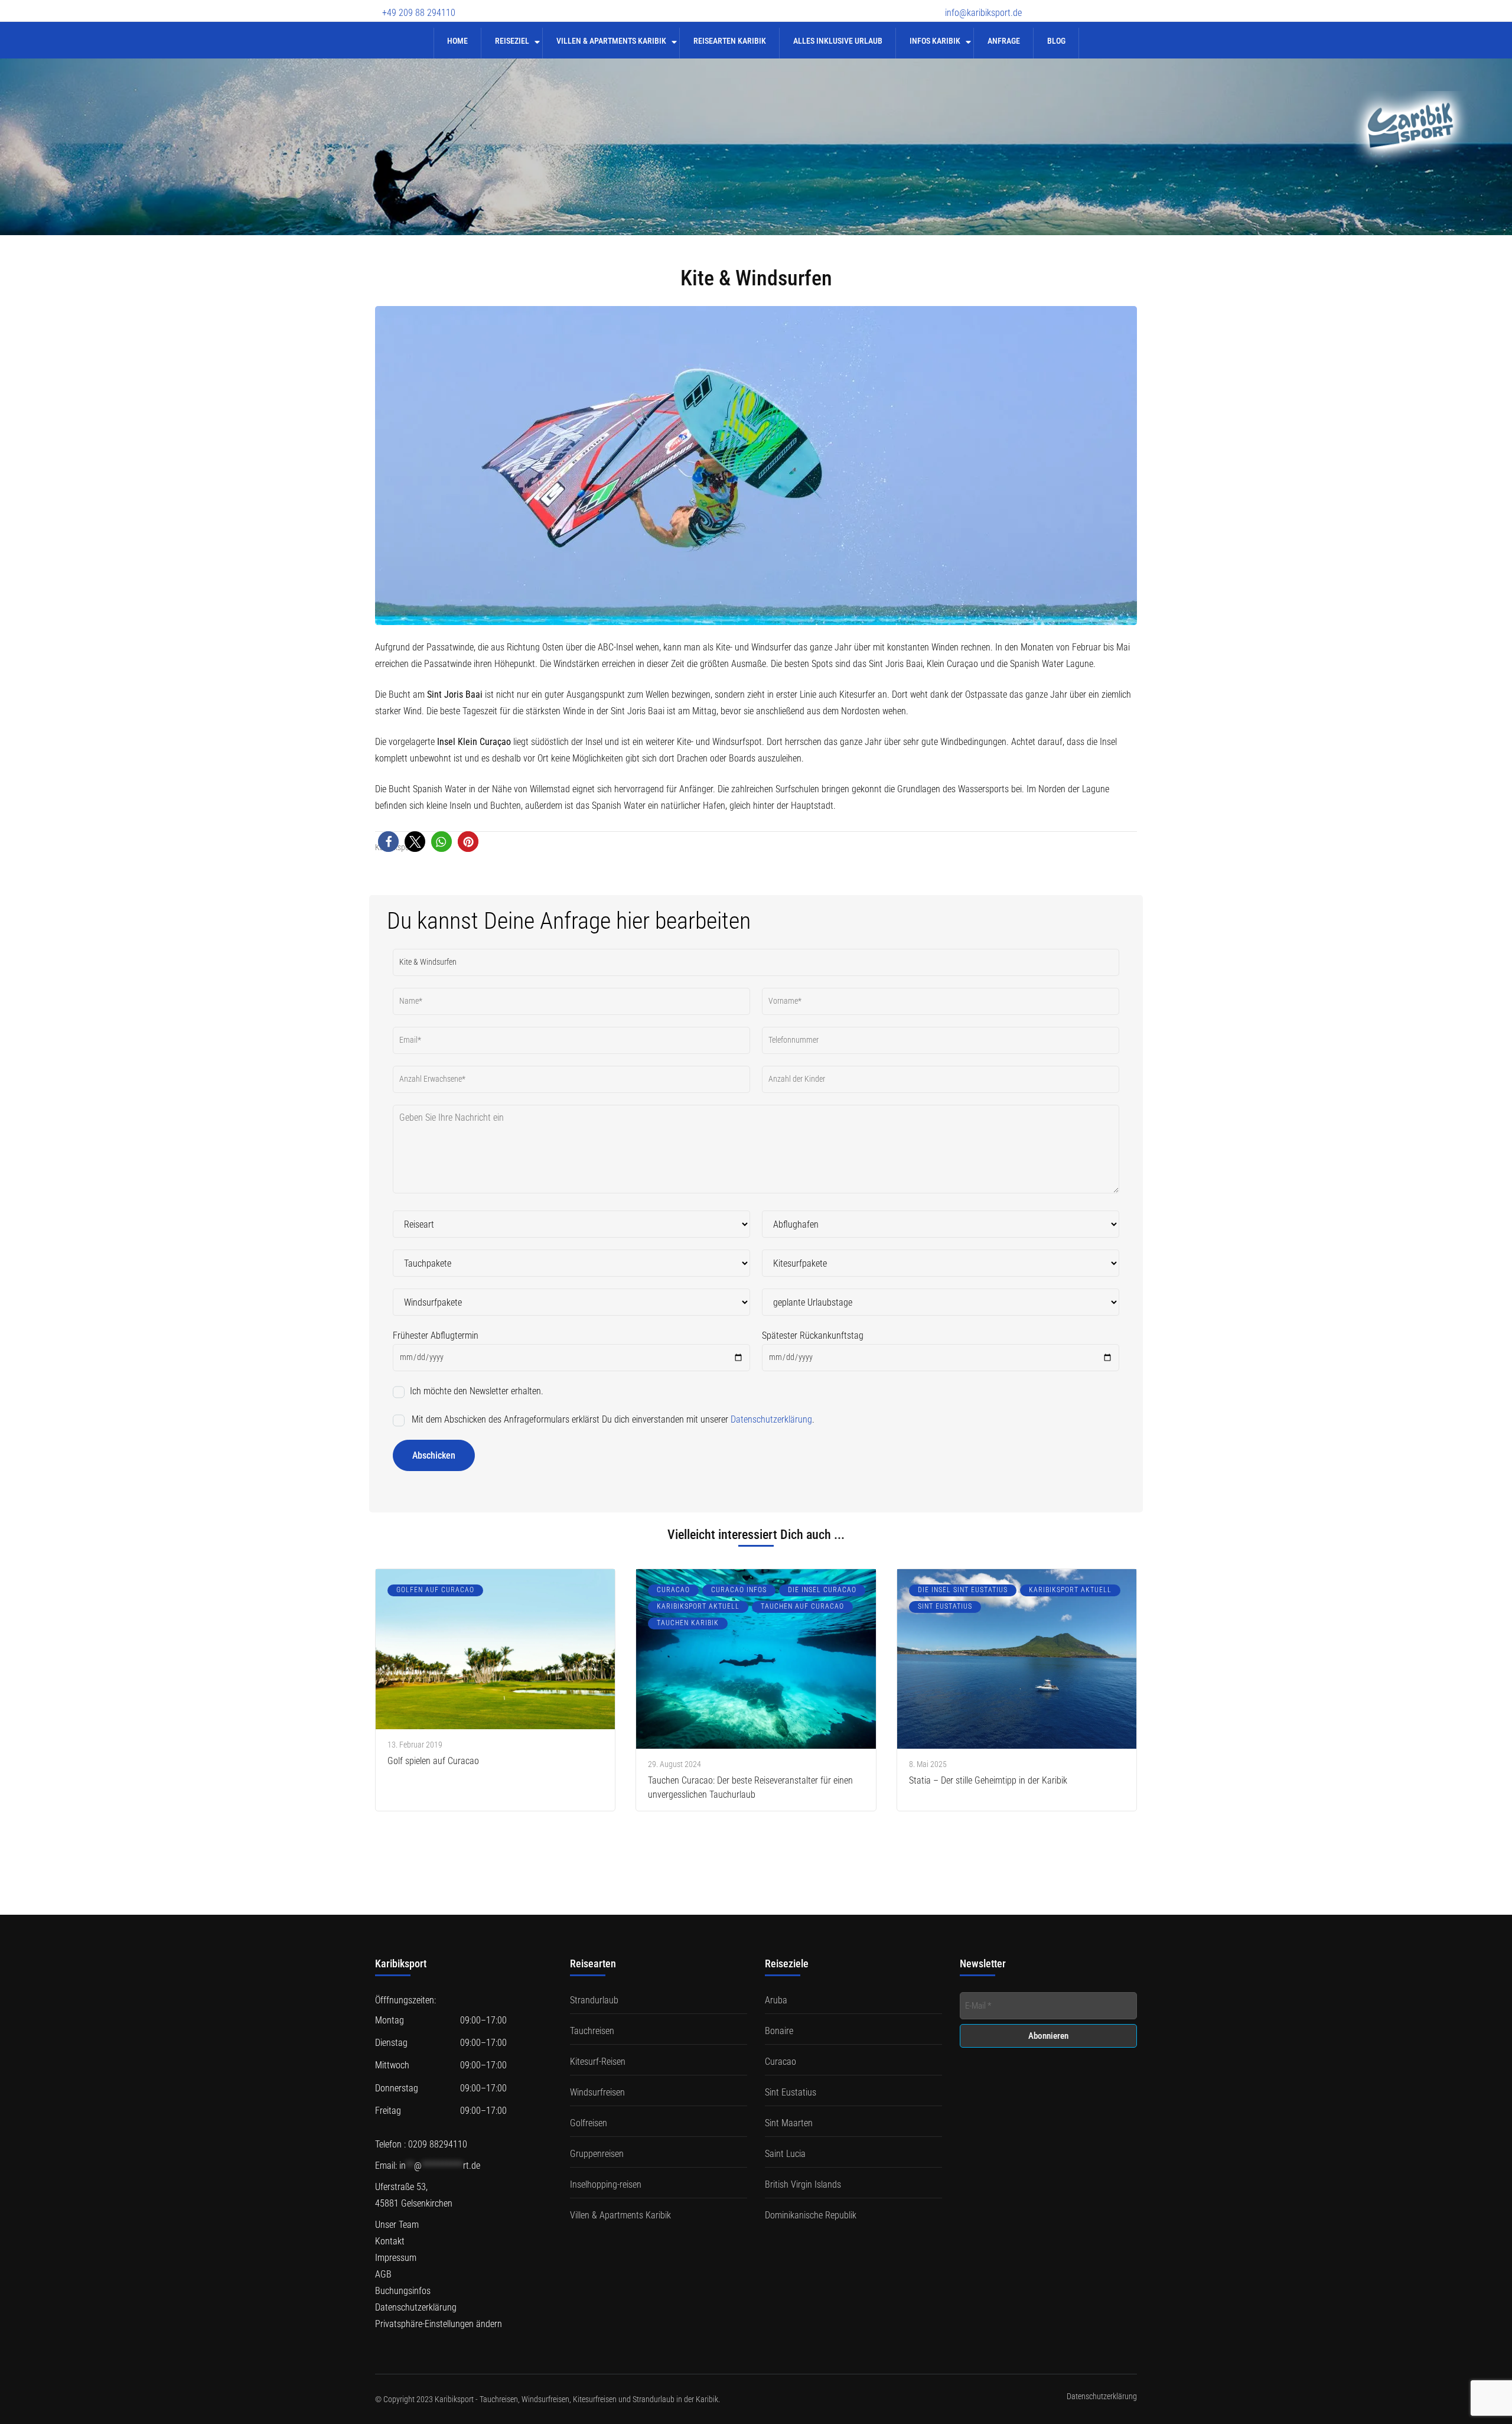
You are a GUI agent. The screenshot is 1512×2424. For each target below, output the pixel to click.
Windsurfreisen (597, 2092)
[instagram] (1110, 5)
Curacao (673, 1590)
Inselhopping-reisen (606, 2184)
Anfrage (1004, 41)
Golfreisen (589, 2123)
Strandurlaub (594, 2000)
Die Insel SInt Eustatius (963, 1590)
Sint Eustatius (945, 1606)
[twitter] (1069, 5)
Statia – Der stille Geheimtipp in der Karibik (988, 1780)
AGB (383, 2274)
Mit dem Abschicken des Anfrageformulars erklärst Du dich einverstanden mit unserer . (612, 1419)
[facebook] (1048, 5)
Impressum (396, 2258)
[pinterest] (1131, 5)
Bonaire (779, 2031)
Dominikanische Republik (811, 2215)
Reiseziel (512, 41)
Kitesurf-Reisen (598, 2062)
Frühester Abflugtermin (436, 1335)
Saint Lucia (785, 2154)
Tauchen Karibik (688, 1623)
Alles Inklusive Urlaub (838, 41)
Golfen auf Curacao (435, 1590)
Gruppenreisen (597, 2154)
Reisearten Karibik (730, 41)
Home (457, 41)
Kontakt (390, 2241)
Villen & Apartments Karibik (611, 41)
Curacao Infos (739, 1590)
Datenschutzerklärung (771, 1419)
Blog (1056, 41)
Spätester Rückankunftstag (813, 1335)
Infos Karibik (935, 41)
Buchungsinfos (403, 2291)
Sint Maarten (789, 2123)
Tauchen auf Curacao (802, 1606)
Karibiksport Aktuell (698, 1606)
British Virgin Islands (803, 2184)
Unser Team (397, 2225)
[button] (388, 842)
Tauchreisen (592, 2031)
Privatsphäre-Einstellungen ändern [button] (439, 2324)
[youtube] (1090, 5)
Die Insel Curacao (822, 1590)
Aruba (776, 2000)
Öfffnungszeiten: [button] (405, 2000)
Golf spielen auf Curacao (433, 1761)
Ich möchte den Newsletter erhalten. (475, 1391)
